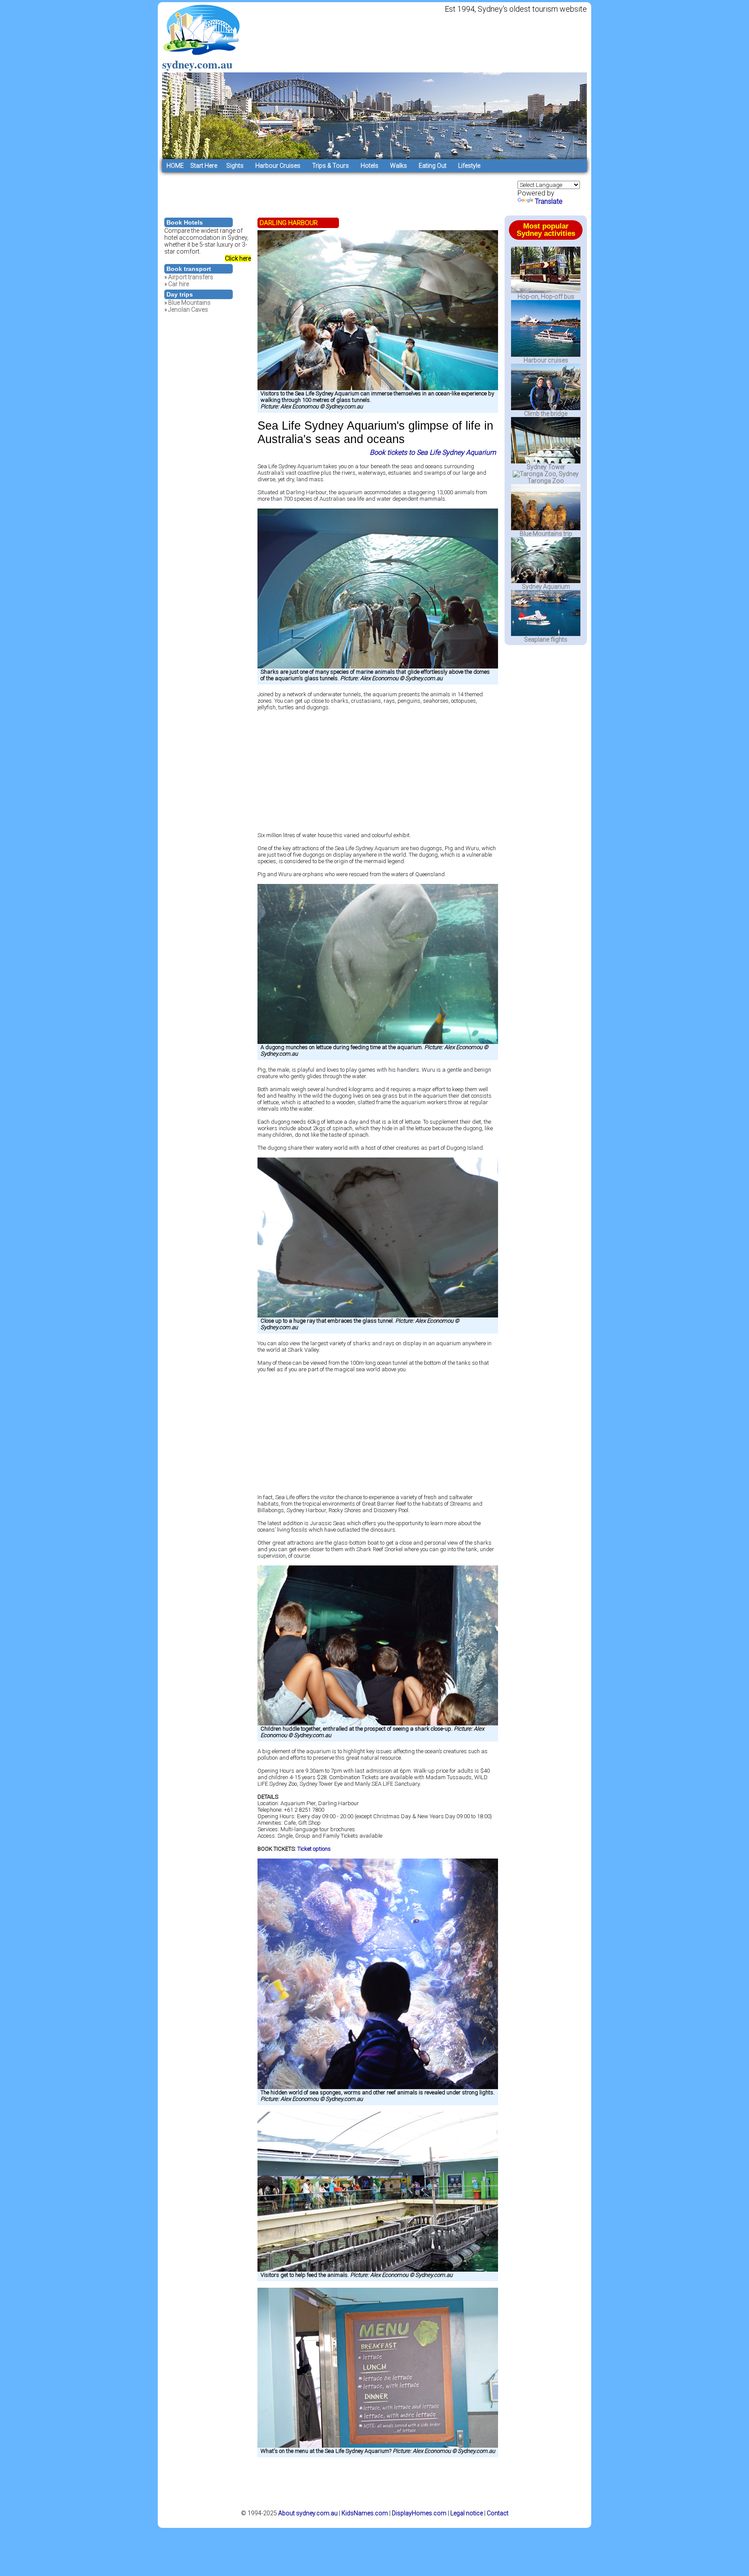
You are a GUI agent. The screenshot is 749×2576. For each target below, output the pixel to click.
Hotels (370, 166)
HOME (175, 166)
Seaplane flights (546, 639)
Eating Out (433, 166)
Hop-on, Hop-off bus (546, 297)
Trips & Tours (331, 166)
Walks (399, 166)
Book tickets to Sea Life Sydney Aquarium (433, 452)
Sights (235, 166)
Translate (549, 201)
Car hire (179, 284)
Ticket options (314, 1849)
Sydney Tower (546, 467)
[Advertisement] (320, 192)
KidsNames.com (365, 2513)
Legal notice (467, 2513)
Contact (498, 2513)
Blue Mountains (189, 303)
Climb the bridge (546, 414)
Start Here (202, 166)
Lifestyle (469, 166)
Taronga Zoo (546, 481)
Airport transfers (191, 277)
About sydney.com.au (308, 2513)
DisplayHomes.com (419, 2513)
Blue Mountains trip (546, 534)
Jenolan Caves (188, 310)
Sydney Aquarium (546, 587)
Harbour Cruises (278, 166)
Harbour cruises (546, 360)
